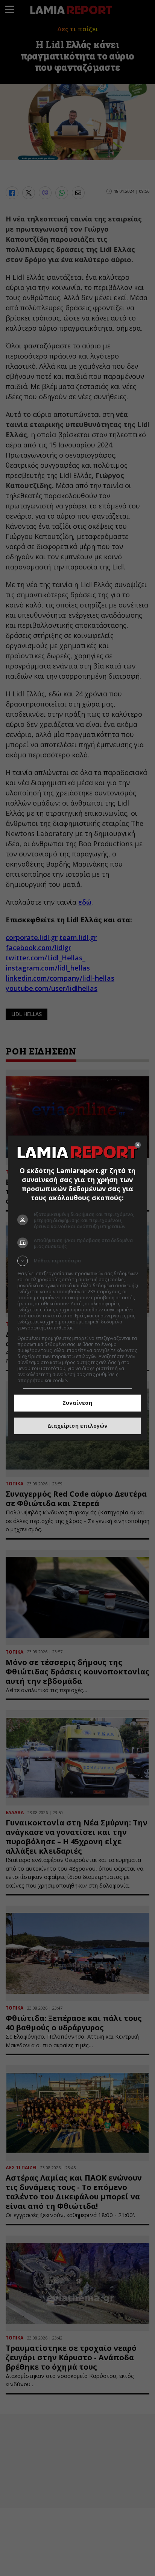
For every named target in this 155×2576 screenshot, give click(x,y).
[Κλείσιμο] (138, 1145)
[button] (78, 1261)
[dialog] (78, 1288)
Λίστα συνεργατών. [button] (96, 1328)
